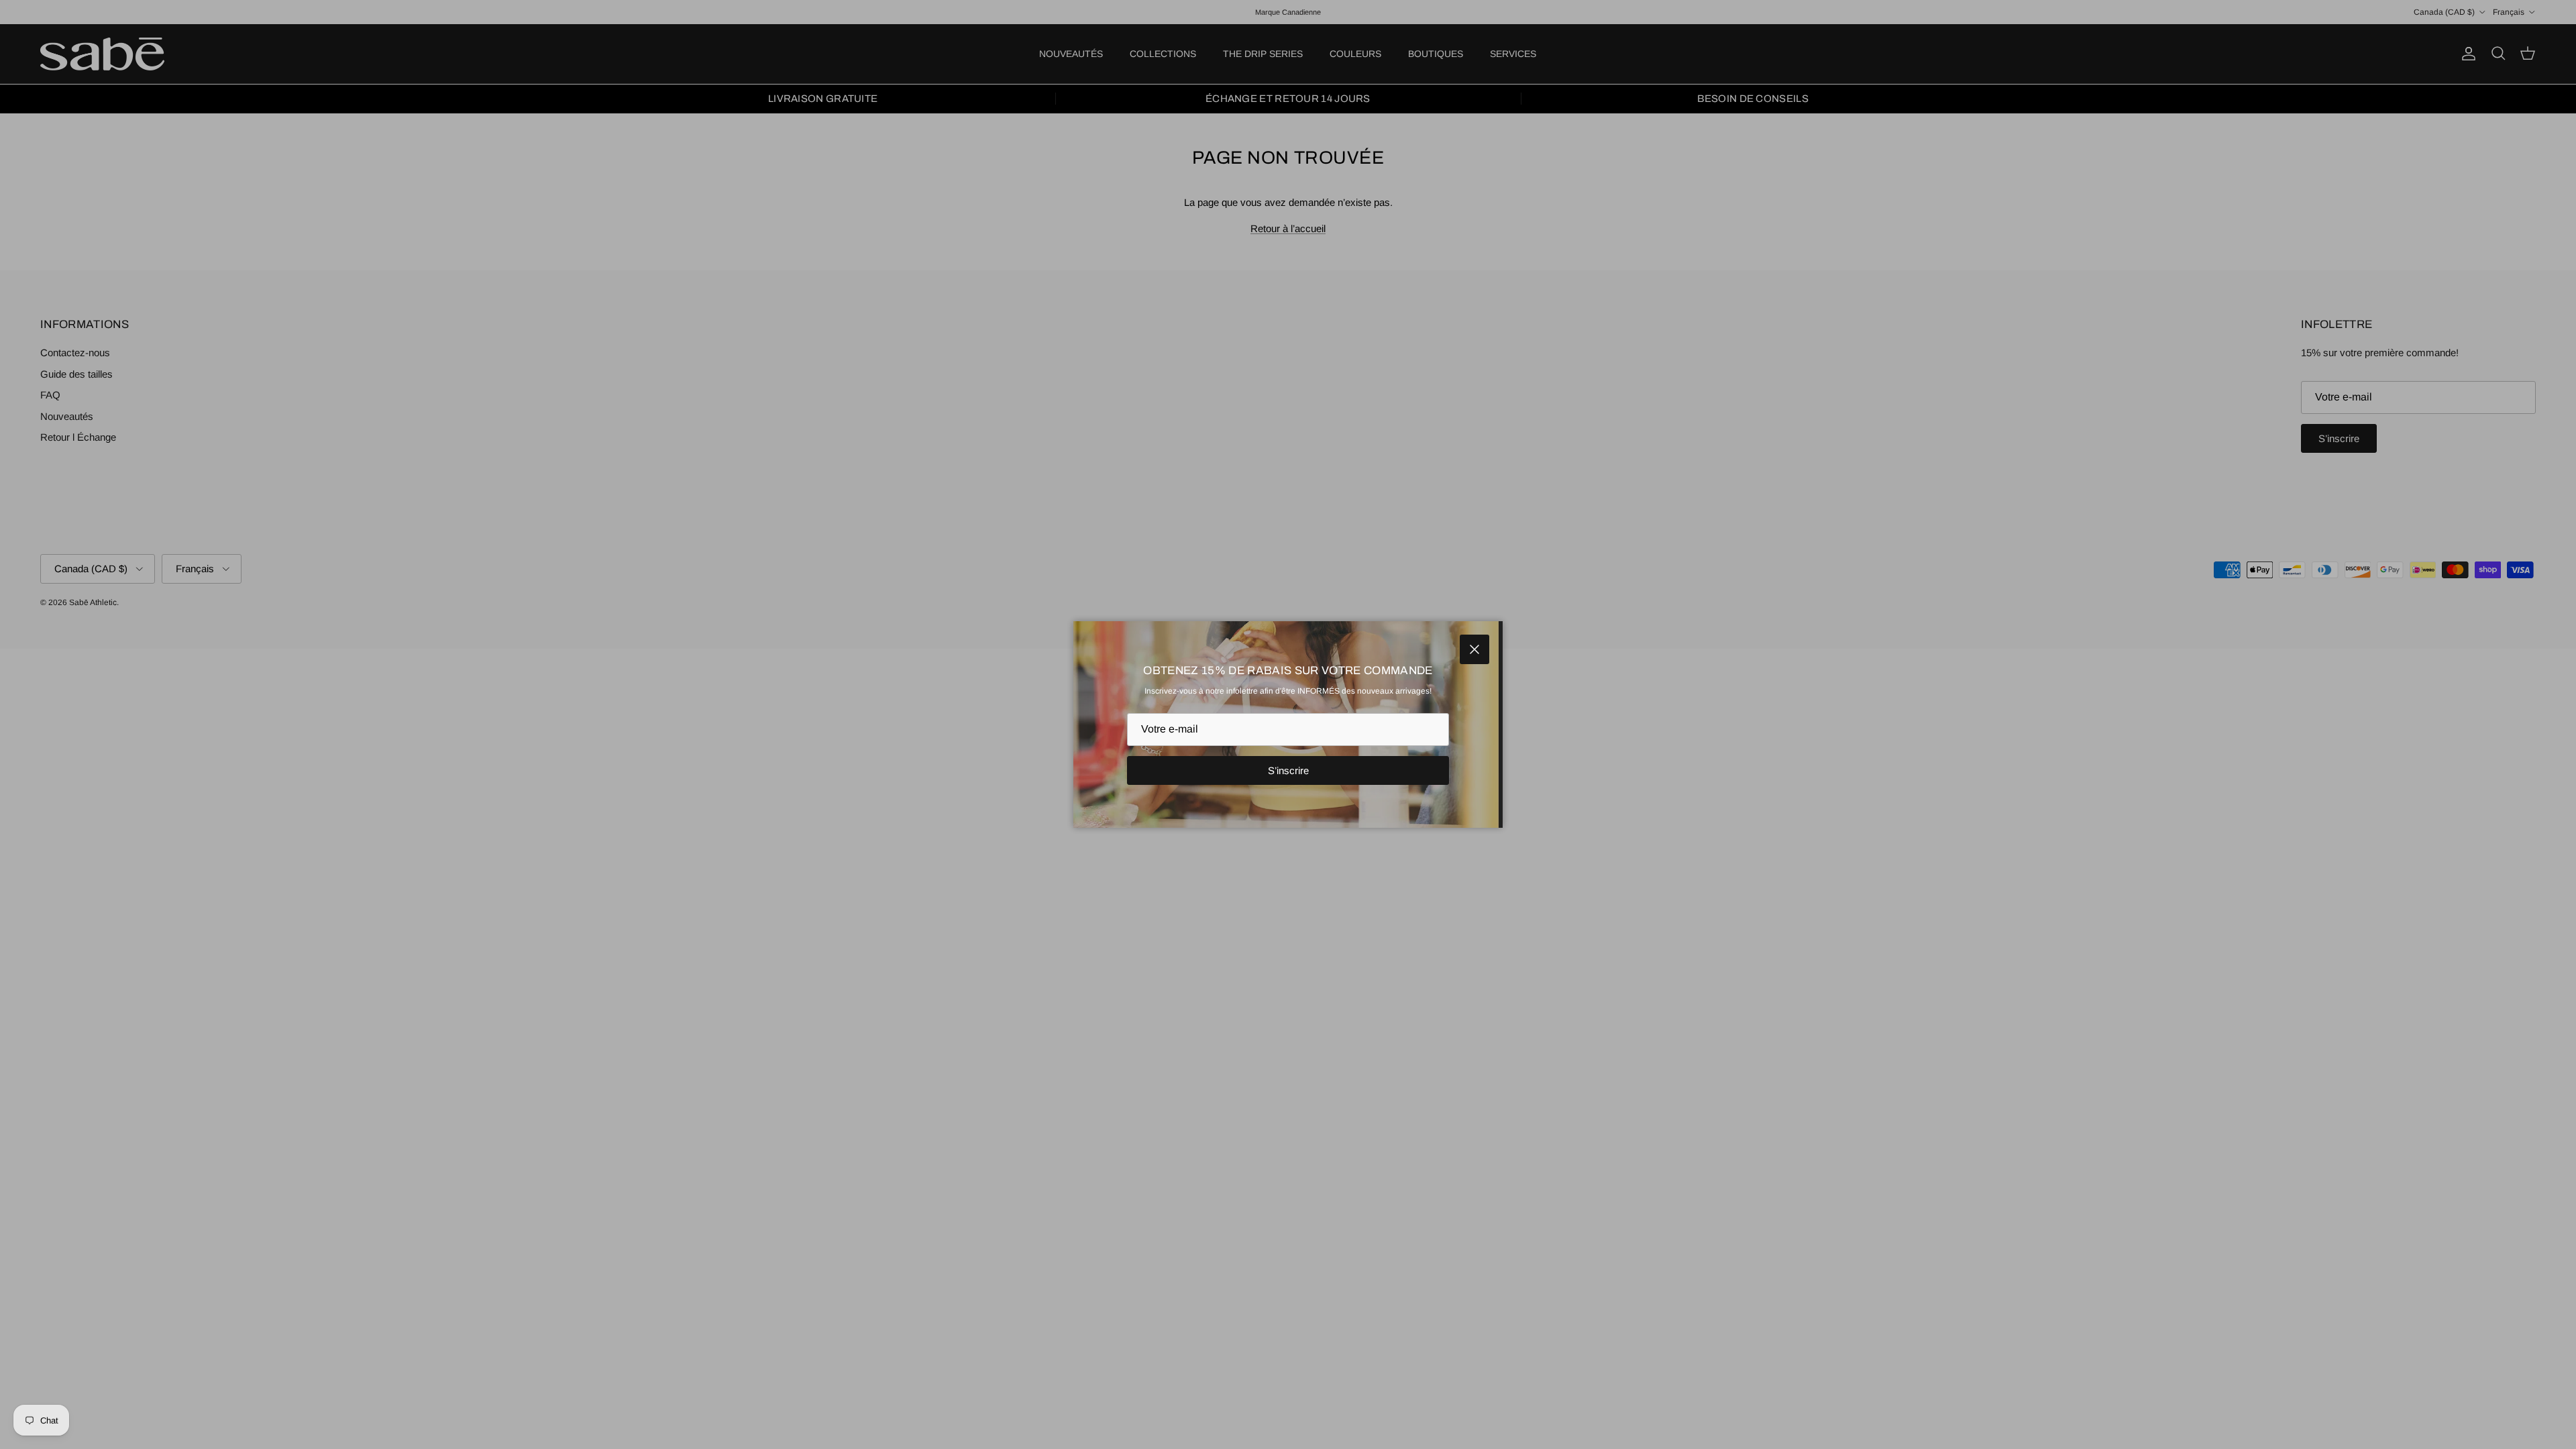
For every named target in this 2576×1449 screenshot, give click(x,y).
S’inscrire (1288, 770)
